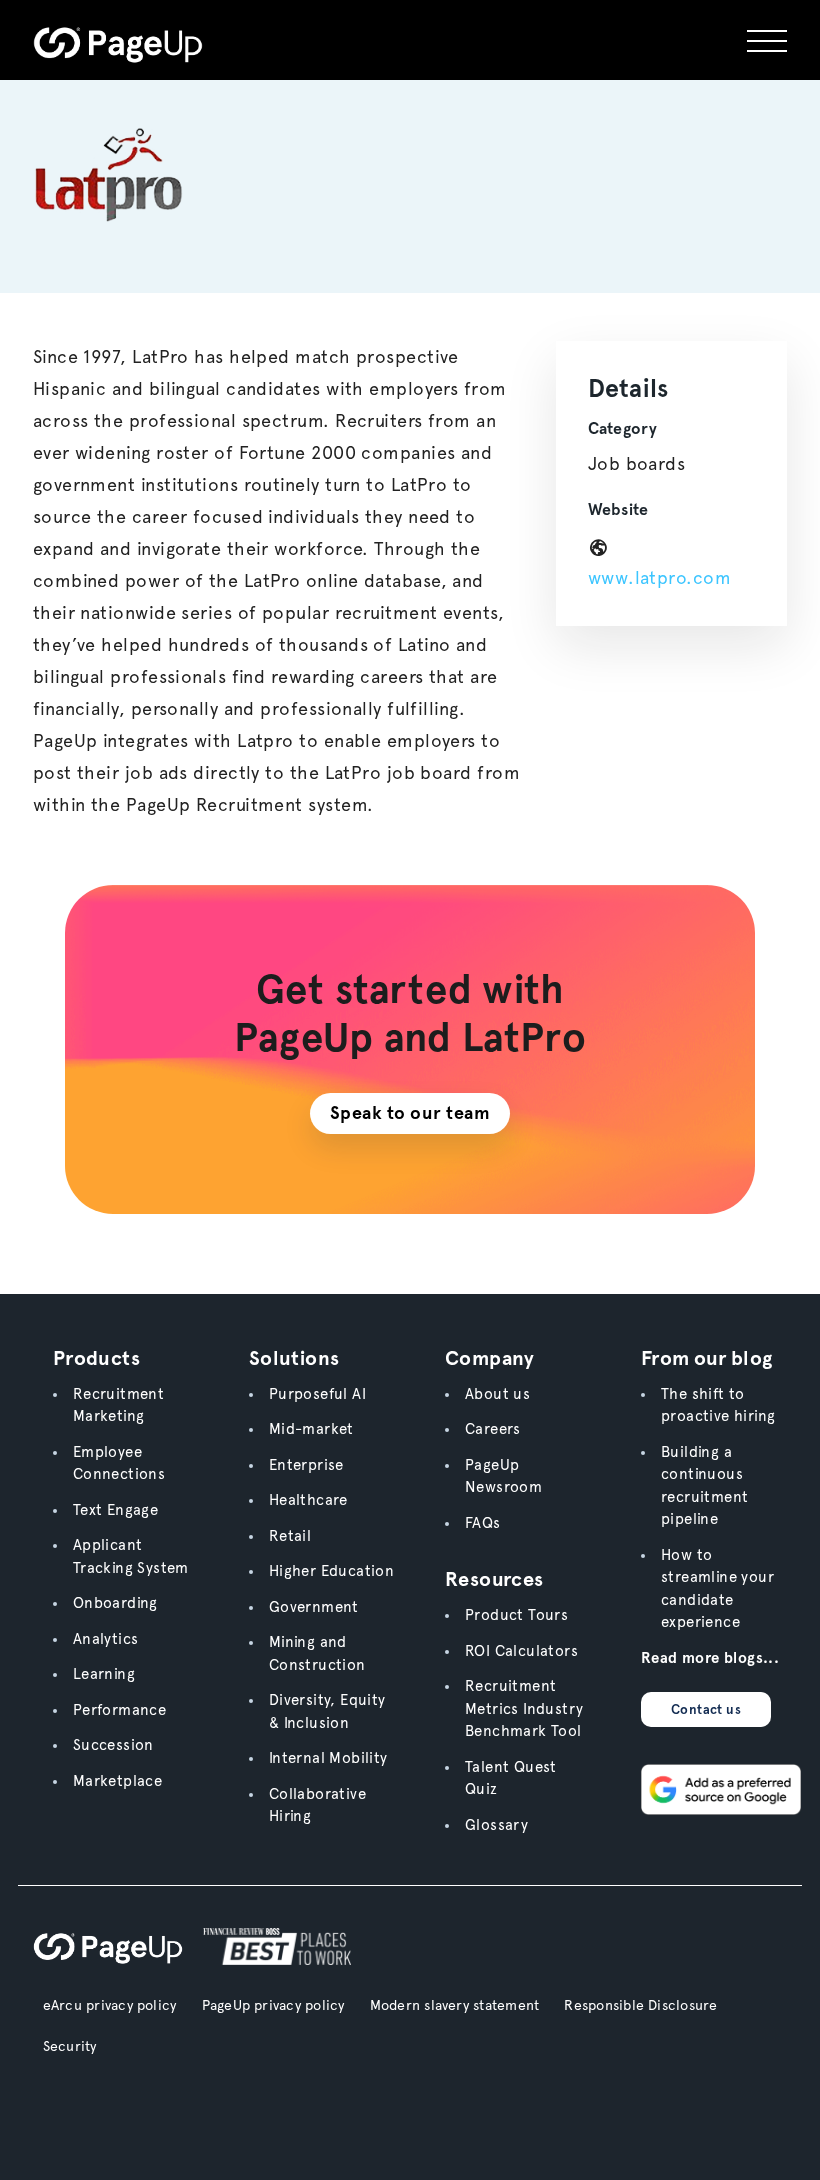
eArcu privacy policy (110, 2005)
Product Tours (516, 1615)
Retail (290, 1536)
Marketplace (117, 1781)
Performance (119, 1710)
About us (497, 1394)
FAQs (483, 1523)
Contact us (706, 1709)
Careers (493, 1429)
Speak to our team (410, 1112)
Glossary (496, 1825)
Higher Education (331, 1571)
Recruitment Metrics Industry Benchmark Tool (524, 1708)
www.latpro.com (659, 577)
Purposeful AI (317, 1394)
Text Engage (115, 1510)
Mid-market (311, 1429)
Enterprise (306, 1465)
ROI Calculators (521, 1651)
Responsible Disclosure (640, 2005)
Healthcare (308, 1500)
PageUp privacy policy (273, 2005)
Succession (113, 1745)
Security (70, 2046)
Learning (104, 1674)
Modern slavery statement (455, 2005)
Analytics (106, 1639)
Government (314, 1607)
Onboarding (115, 1603)
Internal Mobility (328, 1758)
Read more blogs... (710, 1658)
